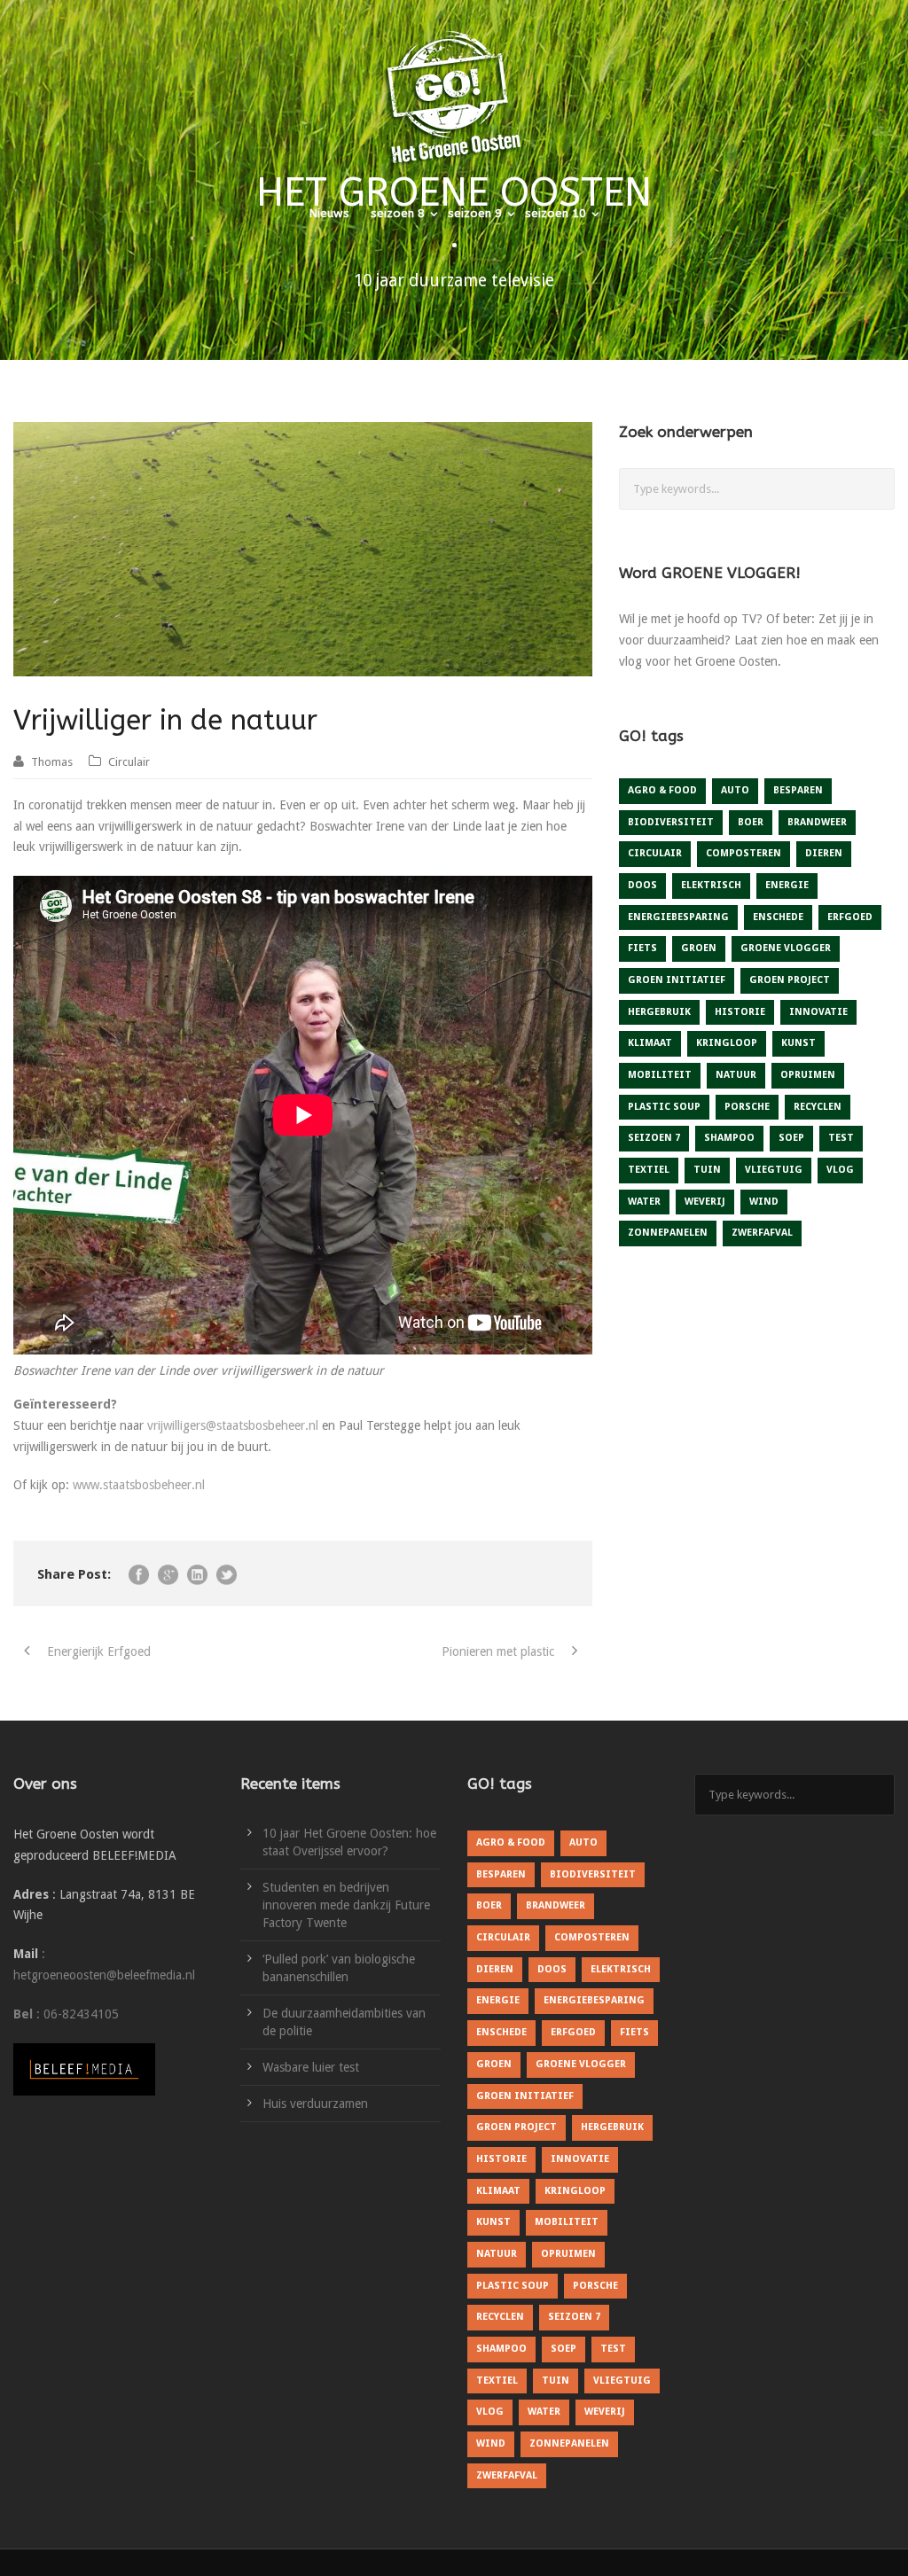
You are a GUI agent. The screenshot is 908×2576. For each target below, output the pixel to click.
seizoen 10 (556, 213)
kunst (798, 1043)
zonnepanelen (668, 1233)
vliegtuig (774, 1170)
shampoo (729, 1138)
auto (735, 790)
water (644, 1202)
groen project (790, 980)
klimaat (650, 1043)
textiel (649, 1170)
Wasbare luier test (311, 2067)
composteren (744, 853)
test (841, 1138)
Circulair (129, 762)
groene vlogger (786, 948)
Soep (791, 1138)
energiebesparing (678, 917)
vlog (840, 1170)
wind (764, 1202)
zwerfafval (762, 1233)
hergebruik (659, 1012)
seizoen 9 (475, 213)
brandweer (817, 822)
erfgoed (850, 917)
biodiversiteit (671, 822)
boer (751, 822)
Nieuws (329, 213)
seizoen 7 (654, 1138)
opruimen (808, 1075)
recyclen (818, 1107)
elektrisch (711, 885)
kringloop (727, 1043)
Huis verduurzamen (315, 2104)
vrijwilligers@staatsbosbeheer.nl (233, 1425)
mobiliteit (660, 1075)
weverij (705, 1202)
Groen (699, 948)
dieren (824, 853)
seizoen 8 (398, 213)
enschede (778, 917)
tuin (707, 1170)
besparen (798, 790)
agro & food (662, 790)
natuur (736, 1075)
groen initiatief (677, 980)
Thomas (52, 762)
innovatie (818, 1012)
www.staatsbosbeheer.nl (139, 1485)
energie (787, 885)
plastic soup (664, 1107)
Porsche (747, 1107)
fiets (642, 948)
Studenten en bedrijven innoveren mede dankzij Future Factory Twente (346, 1905)
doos (642, 885)
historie (740, 1012)
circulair (655, 853)
